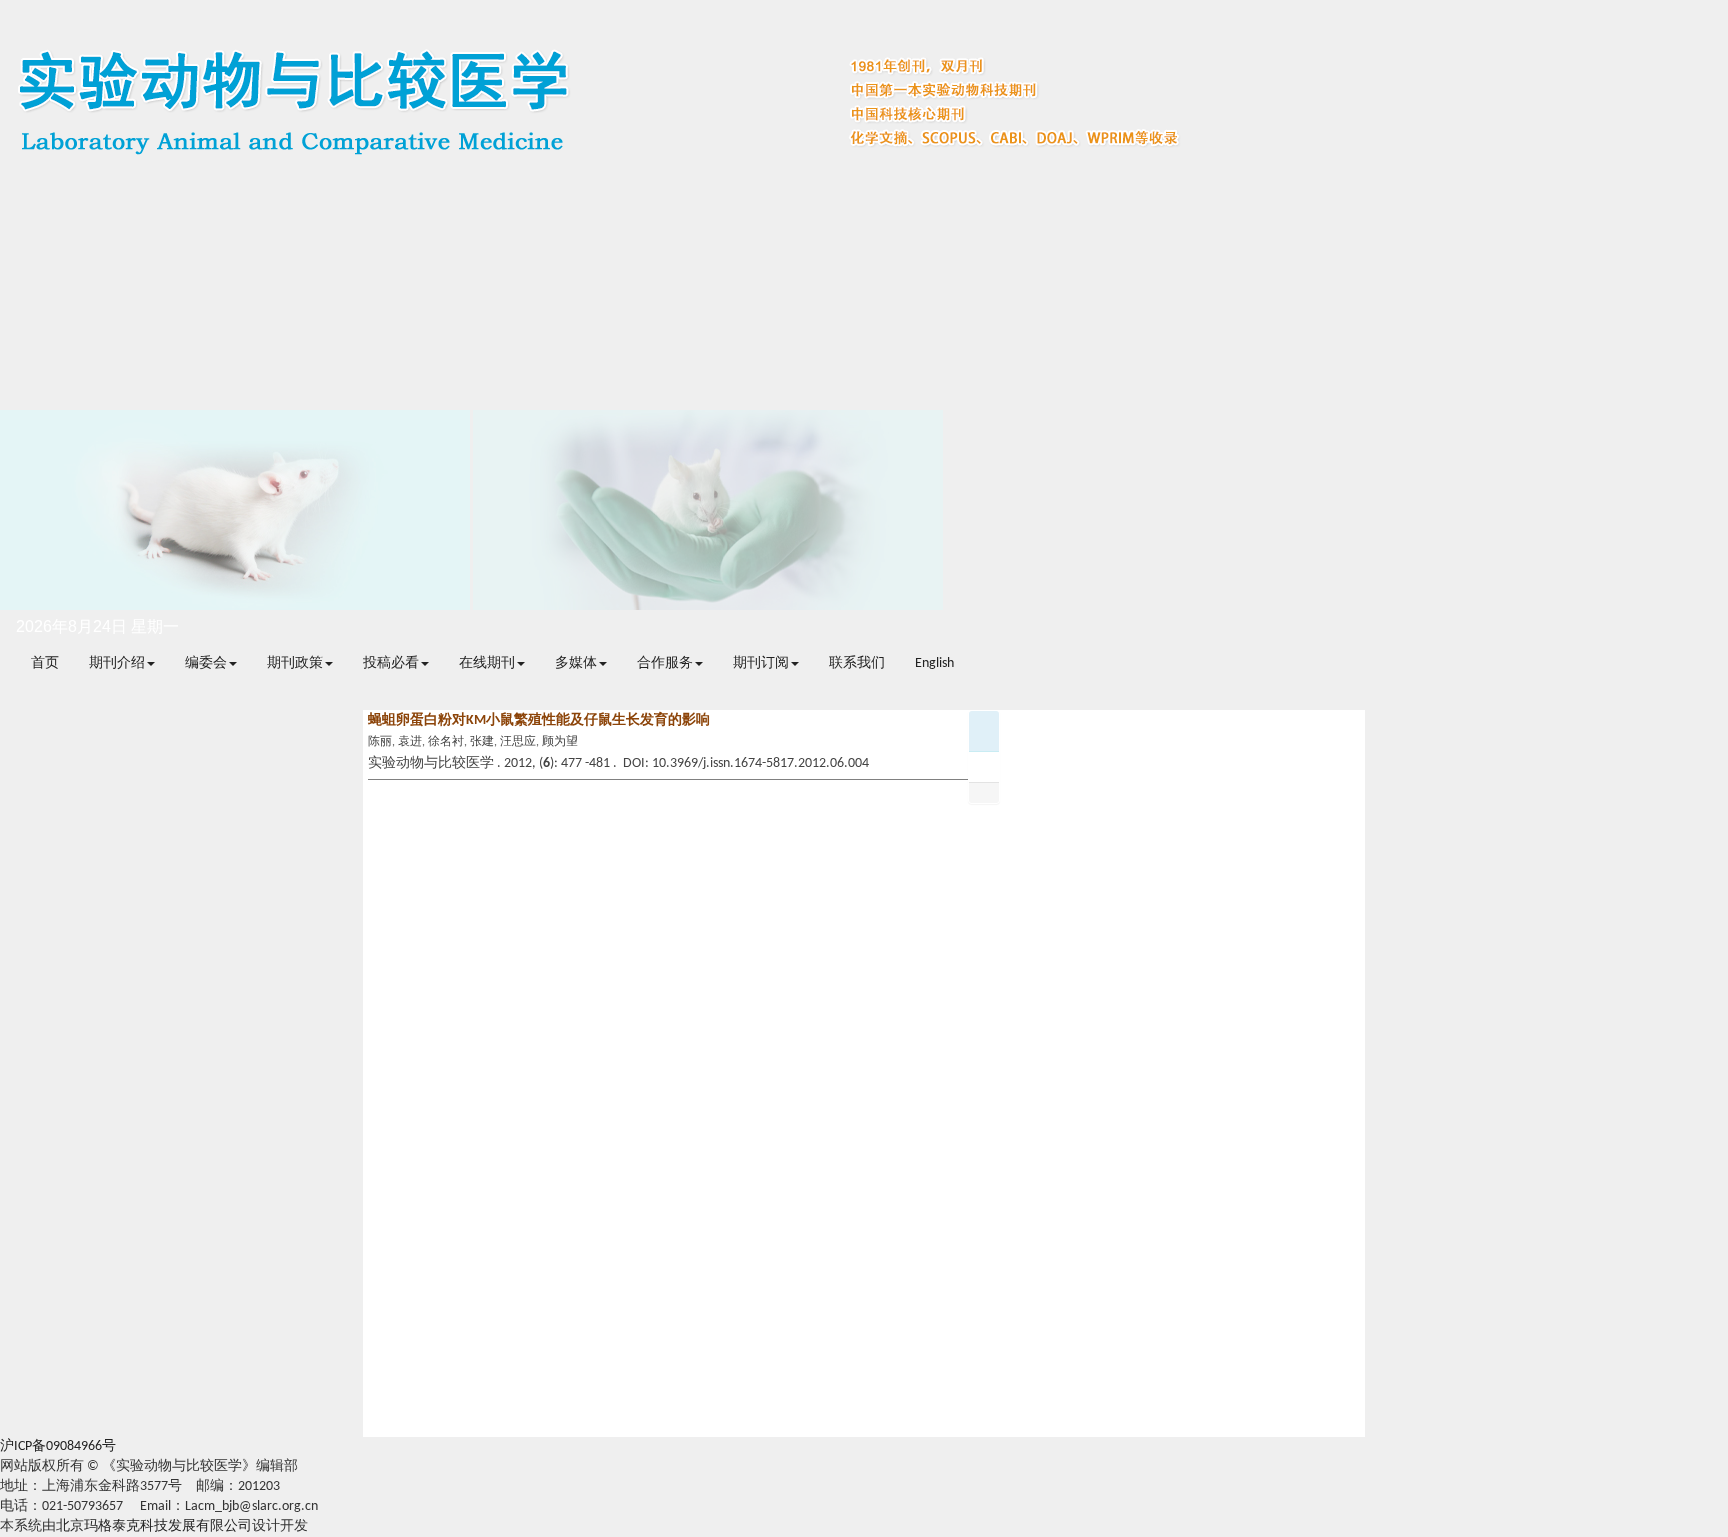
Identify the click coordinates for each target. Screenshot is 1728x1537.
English (934, 663)
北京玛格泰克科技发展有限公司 (154, 1526)
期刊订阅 (761, 663)
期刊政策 (295, 663)
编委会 (206, 663)
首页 (45, 663)
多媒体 (576, 663)
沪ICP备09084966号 (58, 1446)
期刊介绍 (117, 663)
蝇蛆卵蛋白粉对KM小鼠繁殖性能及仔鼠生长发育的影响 (539, 720)
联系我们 (857, 663)
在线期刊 (487, 663)
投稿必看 (391, 663)
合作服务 (665, 663)
